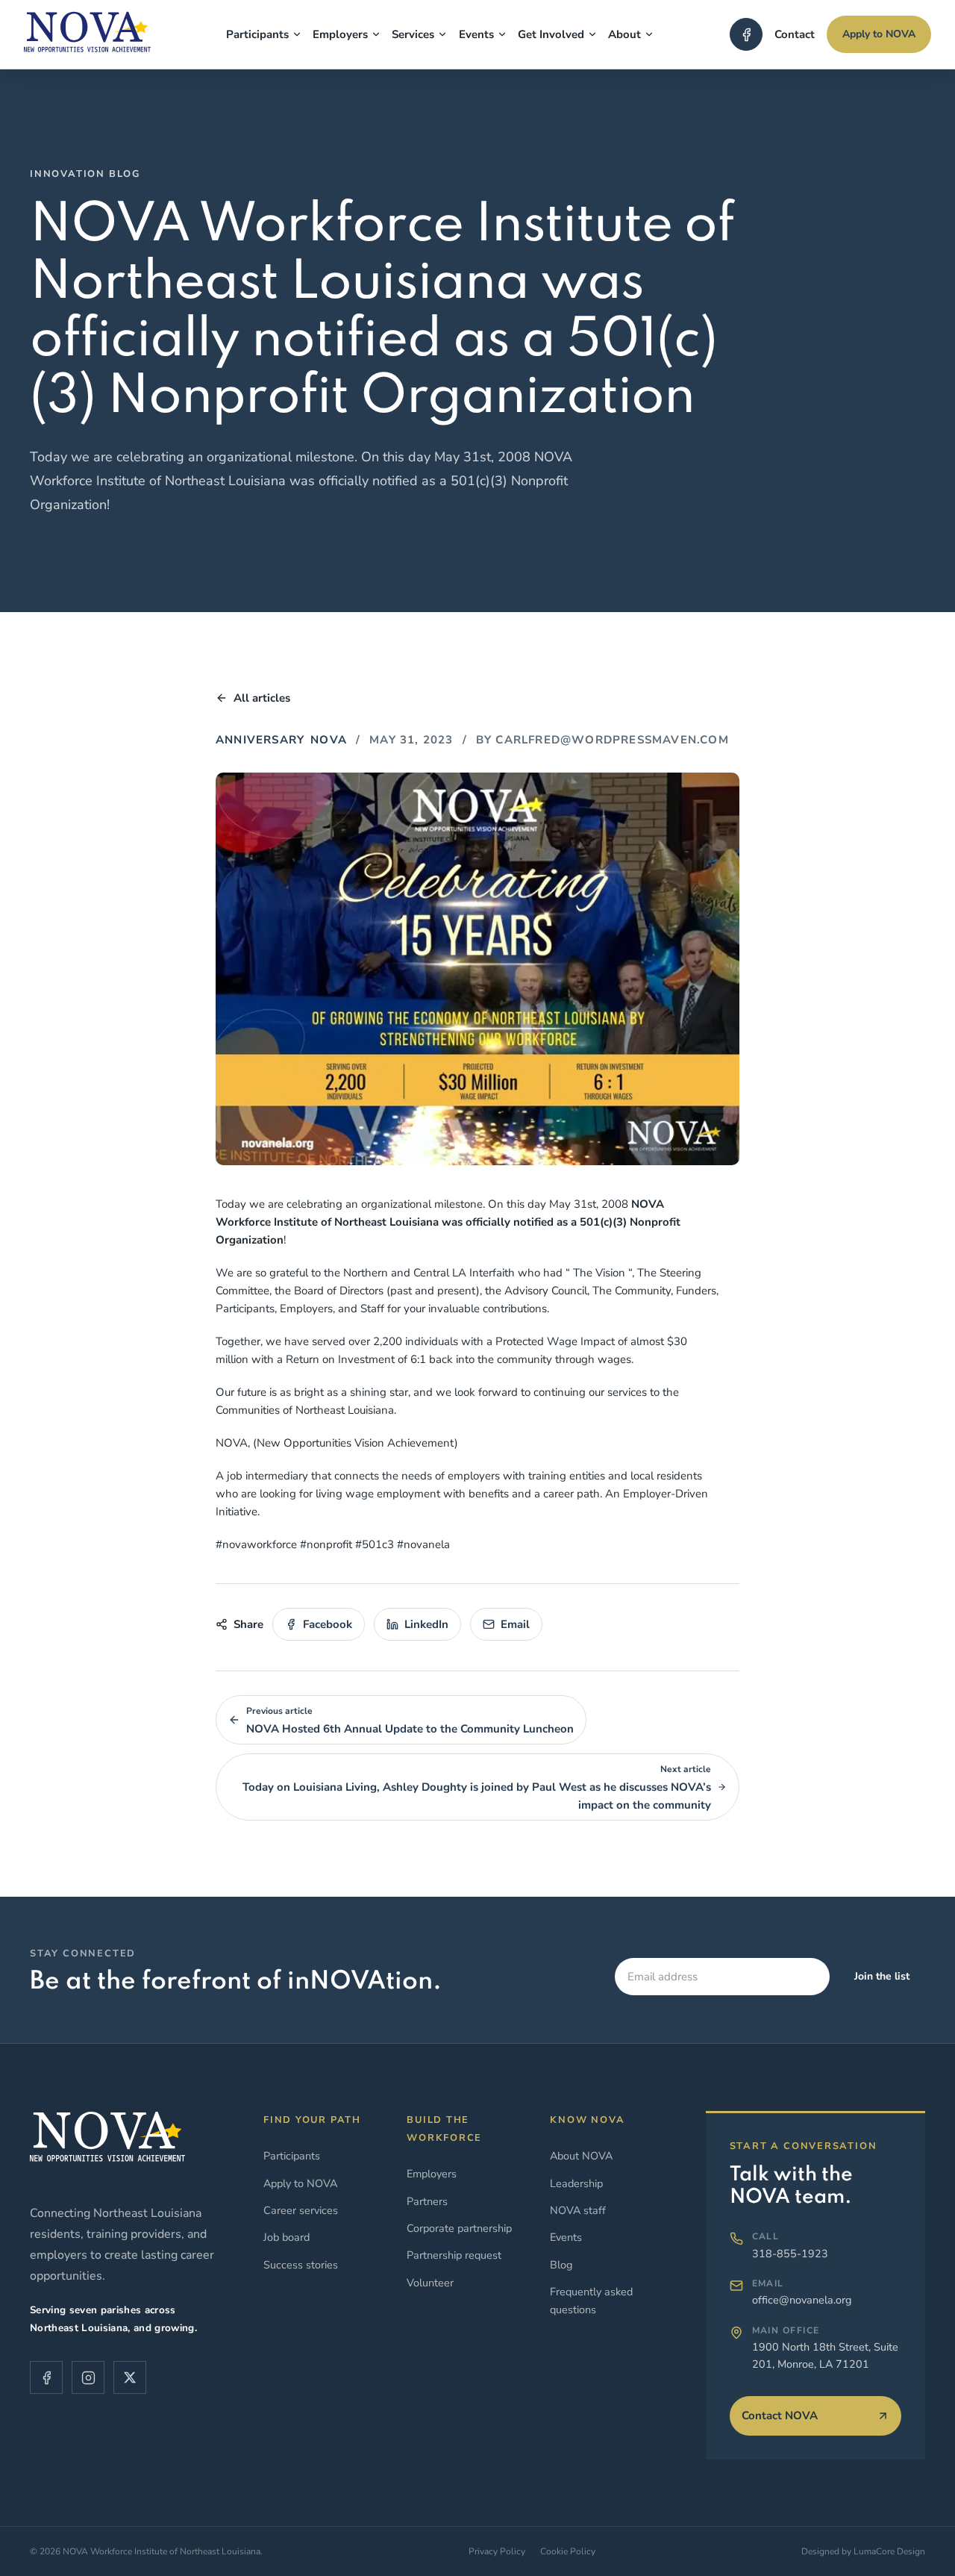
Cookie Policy (568, 2551)
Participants (257, 34)
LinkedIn (426, 1624)
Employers (340, 34)
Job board (286, 2237)
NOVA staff (578, 2210)
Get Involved (551, 34)
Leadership (576, 2183)
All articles (262, 698)
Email (515, 1624)
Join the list (882, 1976)
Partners (427, 2201)
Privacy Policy (497, 2551)
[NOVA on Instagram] (88, 2377)
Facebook (328, 1624)
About (624, 34)
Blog (561, 2265)
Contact (795, 34)
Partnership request (454, 2255)
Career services (301, 2210)
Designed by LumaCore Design (863, 2551)
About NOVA (581, 2156)
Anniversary (260, 740)
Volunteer (430, 2283)
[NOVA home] (87, 37)
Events (476, 34)
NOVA (329, 740)
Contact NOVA (780, 2416)
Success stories (301, 2265)
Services (413, 34)
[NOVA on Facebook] (746, 34)
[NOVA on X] (130, 2377)
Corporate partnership (459, 2228)
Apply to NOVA (879, 34)
